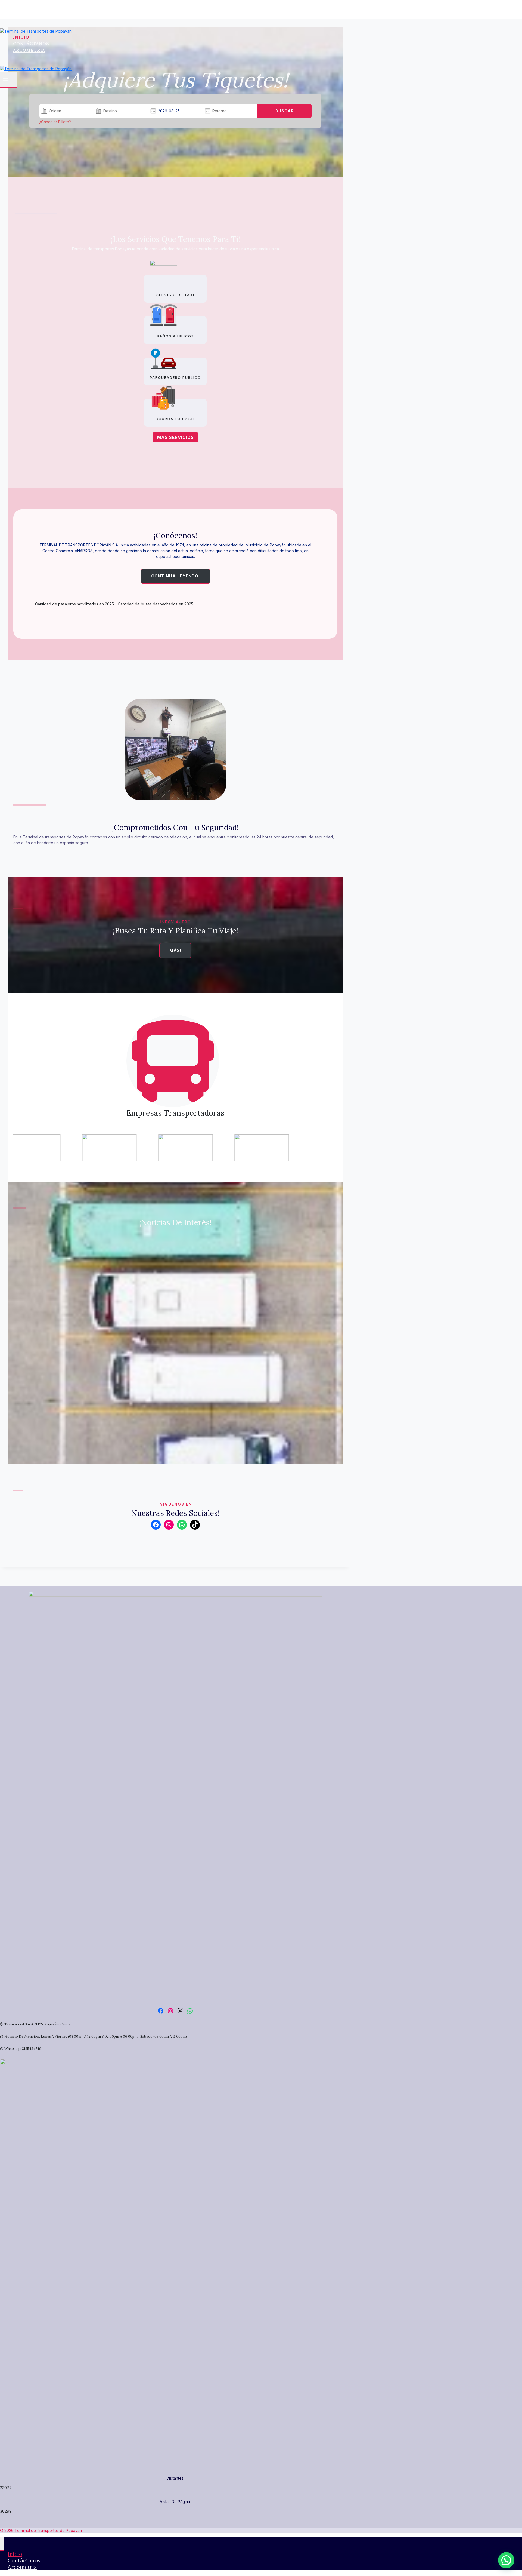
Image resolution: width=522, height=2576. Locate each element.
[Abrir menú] (8, 79)
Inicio (21, 37)
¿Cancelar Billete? (55, 122)
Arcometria (29, 50)
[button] (506, 2560)
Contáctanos (31, 44)
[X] (12, 23)
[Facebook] (4, 23)
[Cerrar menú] (2, 2544)
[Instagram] (18, 23)
